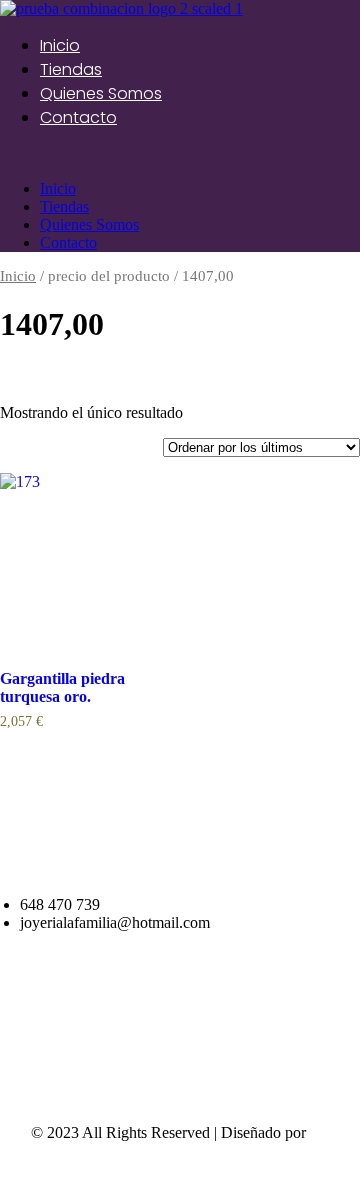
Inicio (60, 45)
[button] (180, 155)
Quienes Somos (101, 93)
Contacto (78, 117)
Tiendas (71, 69)
